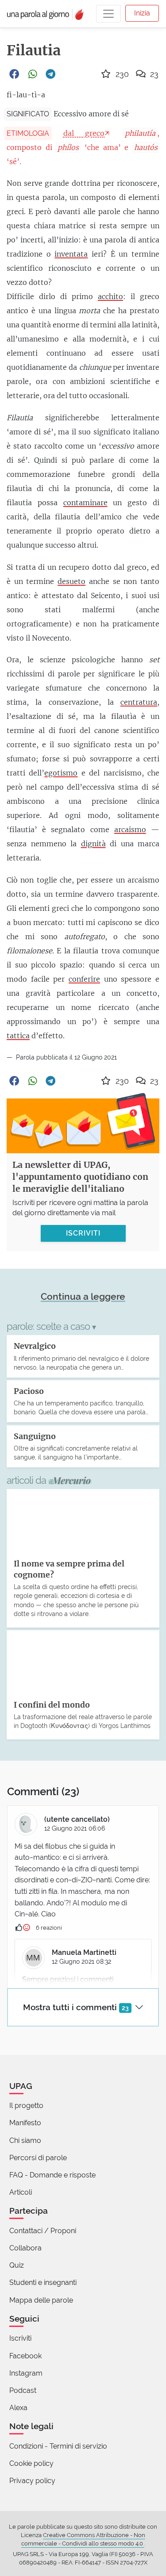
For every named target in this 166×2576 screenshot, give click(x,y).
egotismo (61, 773)
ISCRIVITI (83, 1233)
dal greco (84, 133)
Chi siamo (25, 2140)
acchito (110, 296)
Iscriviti (20, 2338)
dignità (93, 844)
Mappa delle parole (41, 2300)
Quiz (17, 2265)
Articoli (21, 2192)
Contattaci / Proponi (43, 2231)
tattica (18, 1036)
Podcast (23, 2390)
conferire (84, 979)
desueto (71, 581)
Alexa (18, 2408)
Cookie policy (31, 2463)
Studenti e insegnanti (43, 2282)
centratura (139, 702)
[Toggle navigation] (108, 14)
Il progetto (26, 2106)
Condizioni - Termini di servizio (58, 2446)
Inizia (142, 13)
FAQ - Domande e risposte (52, 2175)
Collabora (25, 2248)
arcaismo (130, 829)
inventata (71, 254)
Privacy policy (32, 2481)
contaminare (85, 503)
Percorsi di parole (38, 2158)
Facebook (25, 2356)
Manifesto (25, 2123)
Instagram (26, 2373)
